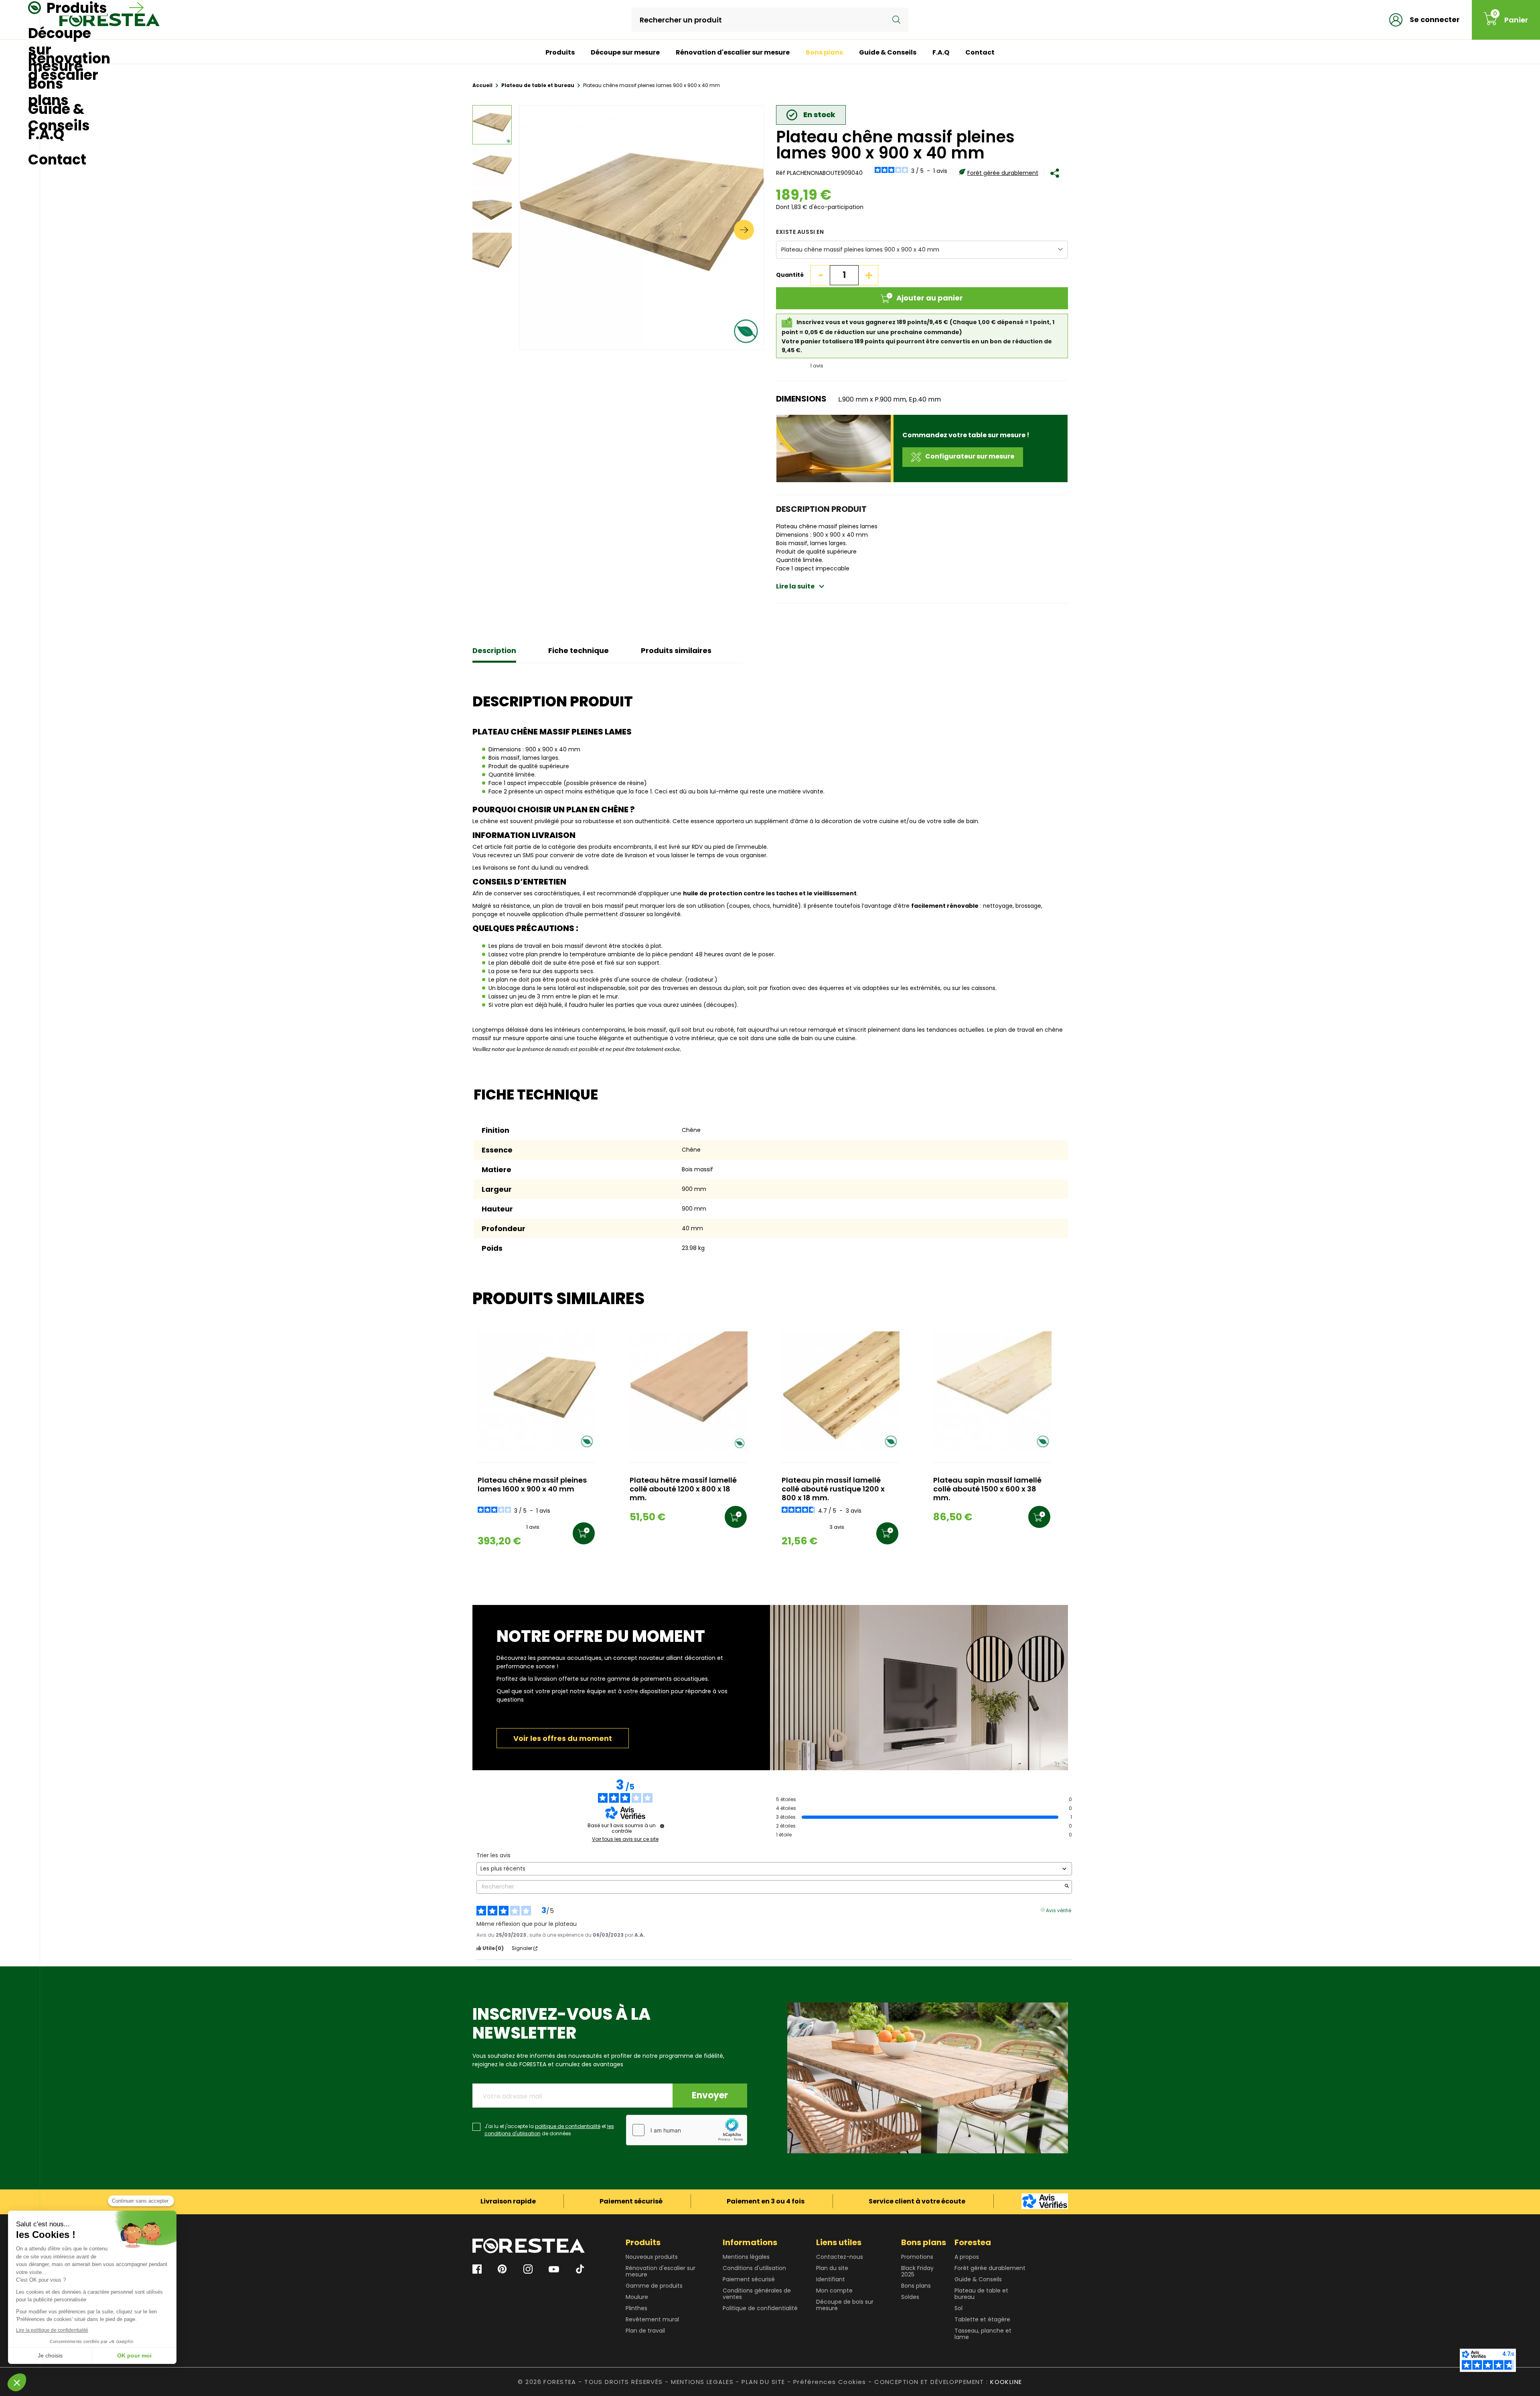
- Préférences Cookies (827, 2382)
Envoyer (710, 2095)
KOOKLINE (1006, 2382)
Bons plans (824, 52)
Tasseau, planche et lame (983, 2334)
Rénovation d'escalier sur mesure (733, 52)
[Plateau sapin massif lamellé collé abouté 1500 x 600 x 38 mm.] (992, 1391)
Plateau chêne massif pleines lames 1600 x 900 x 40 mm (532, 1485)
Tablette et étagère (982, 2319)
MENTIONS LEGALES (702, 2382)
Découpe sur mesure (625, 52)
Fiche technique (579, 650)
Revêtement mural (652, 2319)
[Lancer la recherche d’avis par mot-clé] (1067, 1887)
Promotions (917, 2257)
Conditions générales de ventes (757, 2294)
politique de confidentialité (568, 2126)
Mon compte (834, 2291)
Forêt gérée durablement (1003, 173)
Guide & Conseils (888, 52)
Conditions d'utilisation (754, 2268)
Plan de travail (645, 2331)
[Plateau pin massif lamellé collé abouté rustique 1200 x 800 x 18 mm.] (840, 1391)
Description (494, 650)
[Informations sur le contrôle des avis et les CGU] (662, 1826)
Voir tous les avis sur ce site (625, 1839)
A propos (967, 2257)
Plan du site (832, 2268)
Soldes (910, 2297)
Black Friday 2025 (917, 2271)
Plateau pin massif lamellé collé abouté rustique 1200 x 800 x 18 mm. (833, 1489)
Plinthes (636, 2308)
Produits (560, 52)
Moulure (637, 2297)
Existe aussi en (800, 232)
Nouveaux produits (652, 2257)
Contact (980, 52)
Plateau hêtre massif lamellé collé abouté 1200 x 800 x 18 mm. (683, 1489)
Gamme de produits (654, 2286)
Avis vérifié (1059, 1910)
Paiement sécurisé (749, 2279)
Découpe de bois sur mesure (845, 2305)
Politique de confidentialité (760, 2308)
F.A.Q (941, 52)
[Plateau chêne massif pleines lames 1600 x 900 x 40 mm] (536, 1391)
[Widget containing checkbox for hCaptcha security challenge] (687, 2130)
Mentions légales (746, 2257)
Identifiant (831, 2279)
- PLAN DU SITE (760, 2382)
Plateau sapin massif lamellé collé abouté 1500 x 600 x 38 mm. (987, 1489)
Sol (958, 2308)
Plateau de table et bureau (981, 2294)
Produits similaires (676, 650)
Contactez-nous (840, 2257)
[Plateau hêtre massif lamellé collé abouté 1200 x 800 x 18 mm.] (688, 1391)
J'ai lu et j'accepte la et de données (549, 2130)
